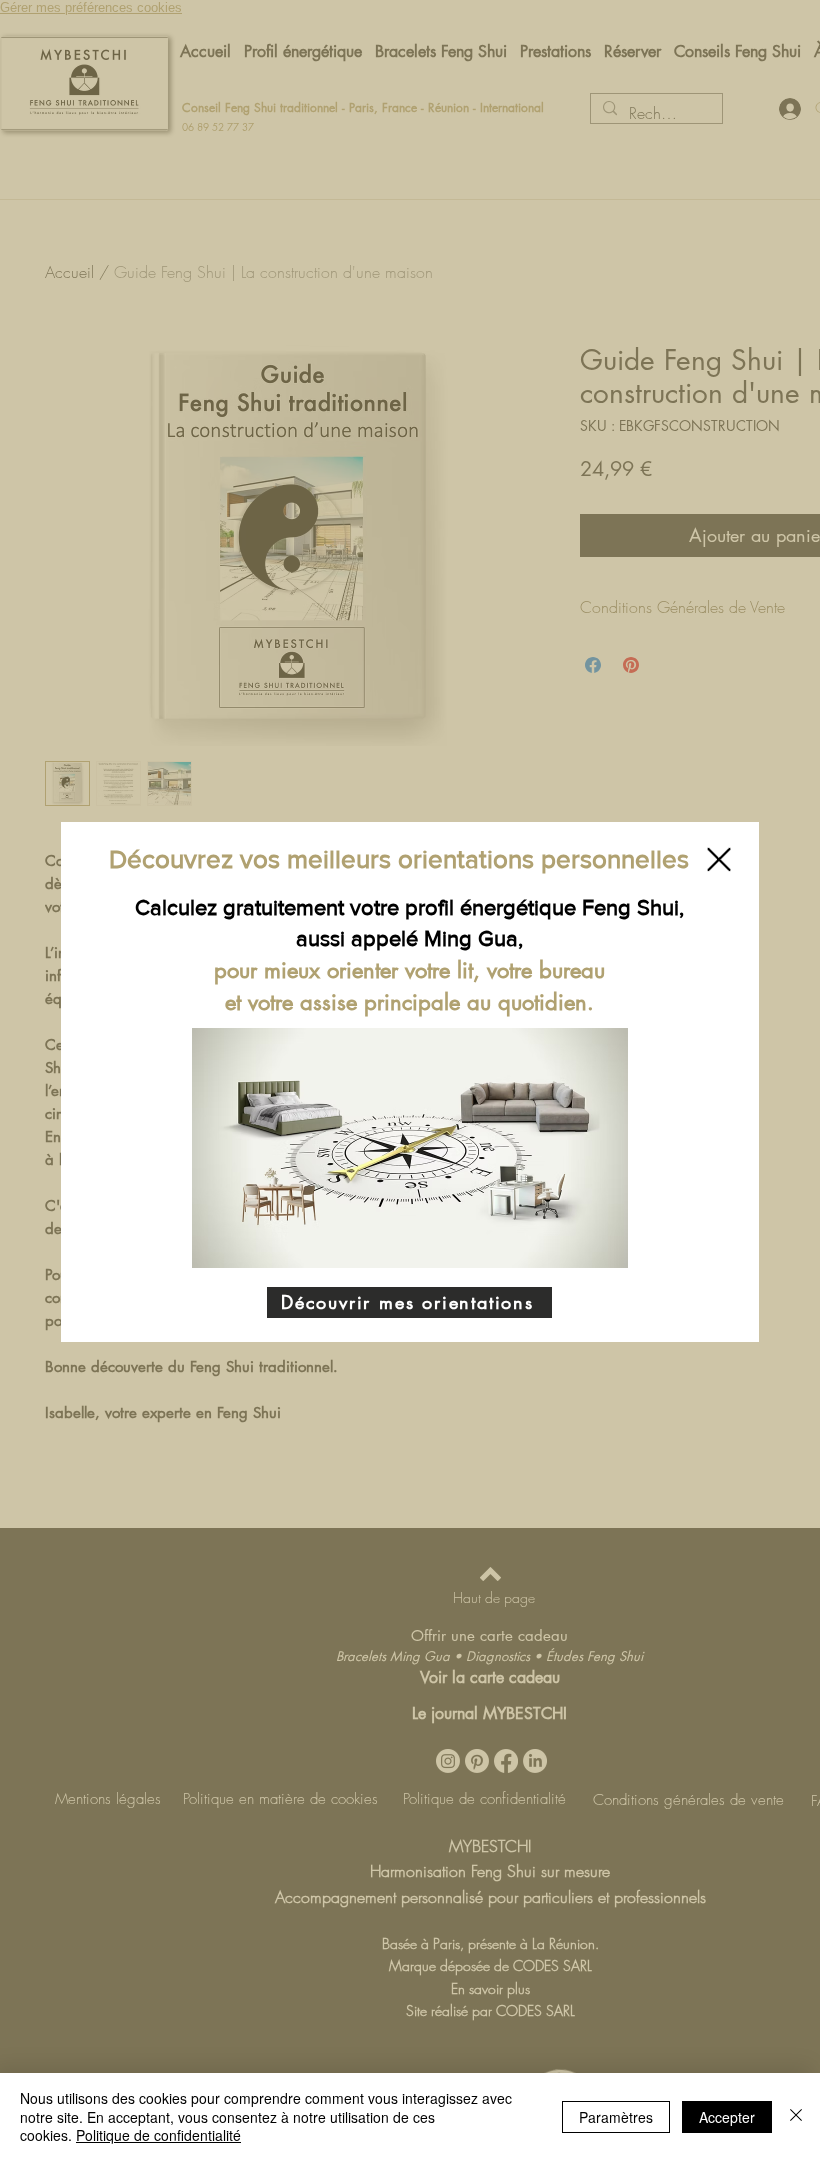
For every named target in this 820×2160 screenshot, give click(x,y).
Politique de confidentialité (158, 2135)
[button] (719, 859)
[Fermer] (796, 2116)
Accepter (727, 2117)
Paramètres (616, 2117)
